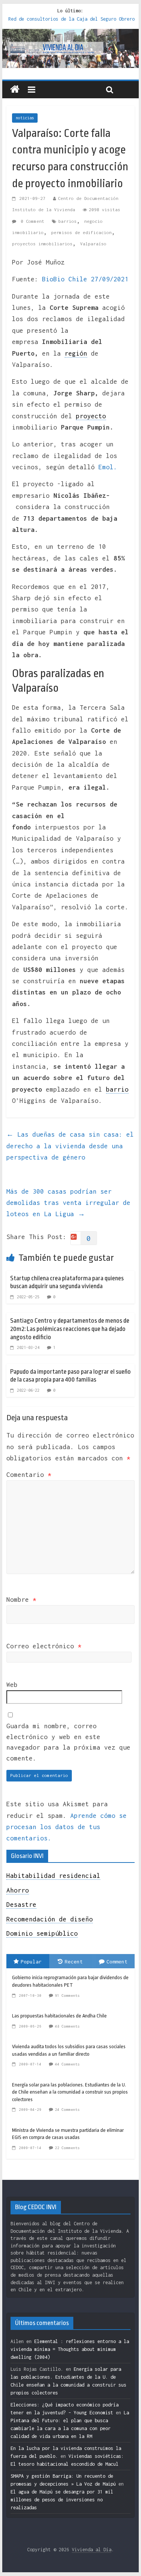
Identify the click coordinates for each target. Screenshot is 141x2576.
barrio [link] (117, 1089)
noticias (25, 118)
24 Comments (67, 2110)
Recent (74, 1962)
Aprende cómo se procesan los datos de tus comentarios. (67, 1827)
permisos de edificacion (81, 232)
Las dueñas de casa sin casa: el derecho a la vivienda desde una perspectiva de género (70, 1146)
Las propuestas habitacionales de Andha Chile (59, 2016)
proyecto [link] (91, 416)
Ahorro (18, 1890)
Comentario (29, 1475)
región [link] (76, 353)
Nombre (21, 1600)
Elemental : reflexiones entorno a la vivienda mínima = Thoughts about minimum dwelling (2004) (70, 2349)
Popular (31, 1962)
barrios (67, 221)
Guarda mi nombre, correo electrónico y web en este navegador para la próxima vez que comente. (68, 1742)
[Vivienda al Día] (15, 90)
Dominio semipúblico (42, 1933)
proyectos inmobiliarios (42, 244)
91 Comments (67, 1995)
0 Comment (31, 221)
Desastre (21, 1905)
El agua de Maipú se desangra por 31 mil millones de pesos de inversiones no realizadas (62, 2500)
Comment (117, 1962)
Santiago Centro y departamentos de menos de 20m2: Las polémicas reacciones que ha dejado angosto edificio (70, 1329)
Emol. (108, 467)
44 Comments (67, 2064)
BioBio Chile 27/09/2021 (85, 279)
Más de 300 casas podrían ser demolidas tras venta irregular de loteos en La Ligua (68, 1203)
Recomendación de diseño (50, 1919)
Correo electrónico (44, 1646)
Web (12, 1685)
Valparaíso (93, 244)
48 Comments (67, 2026)
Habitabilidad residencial (53, 1876)
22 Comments (67, 2148)
